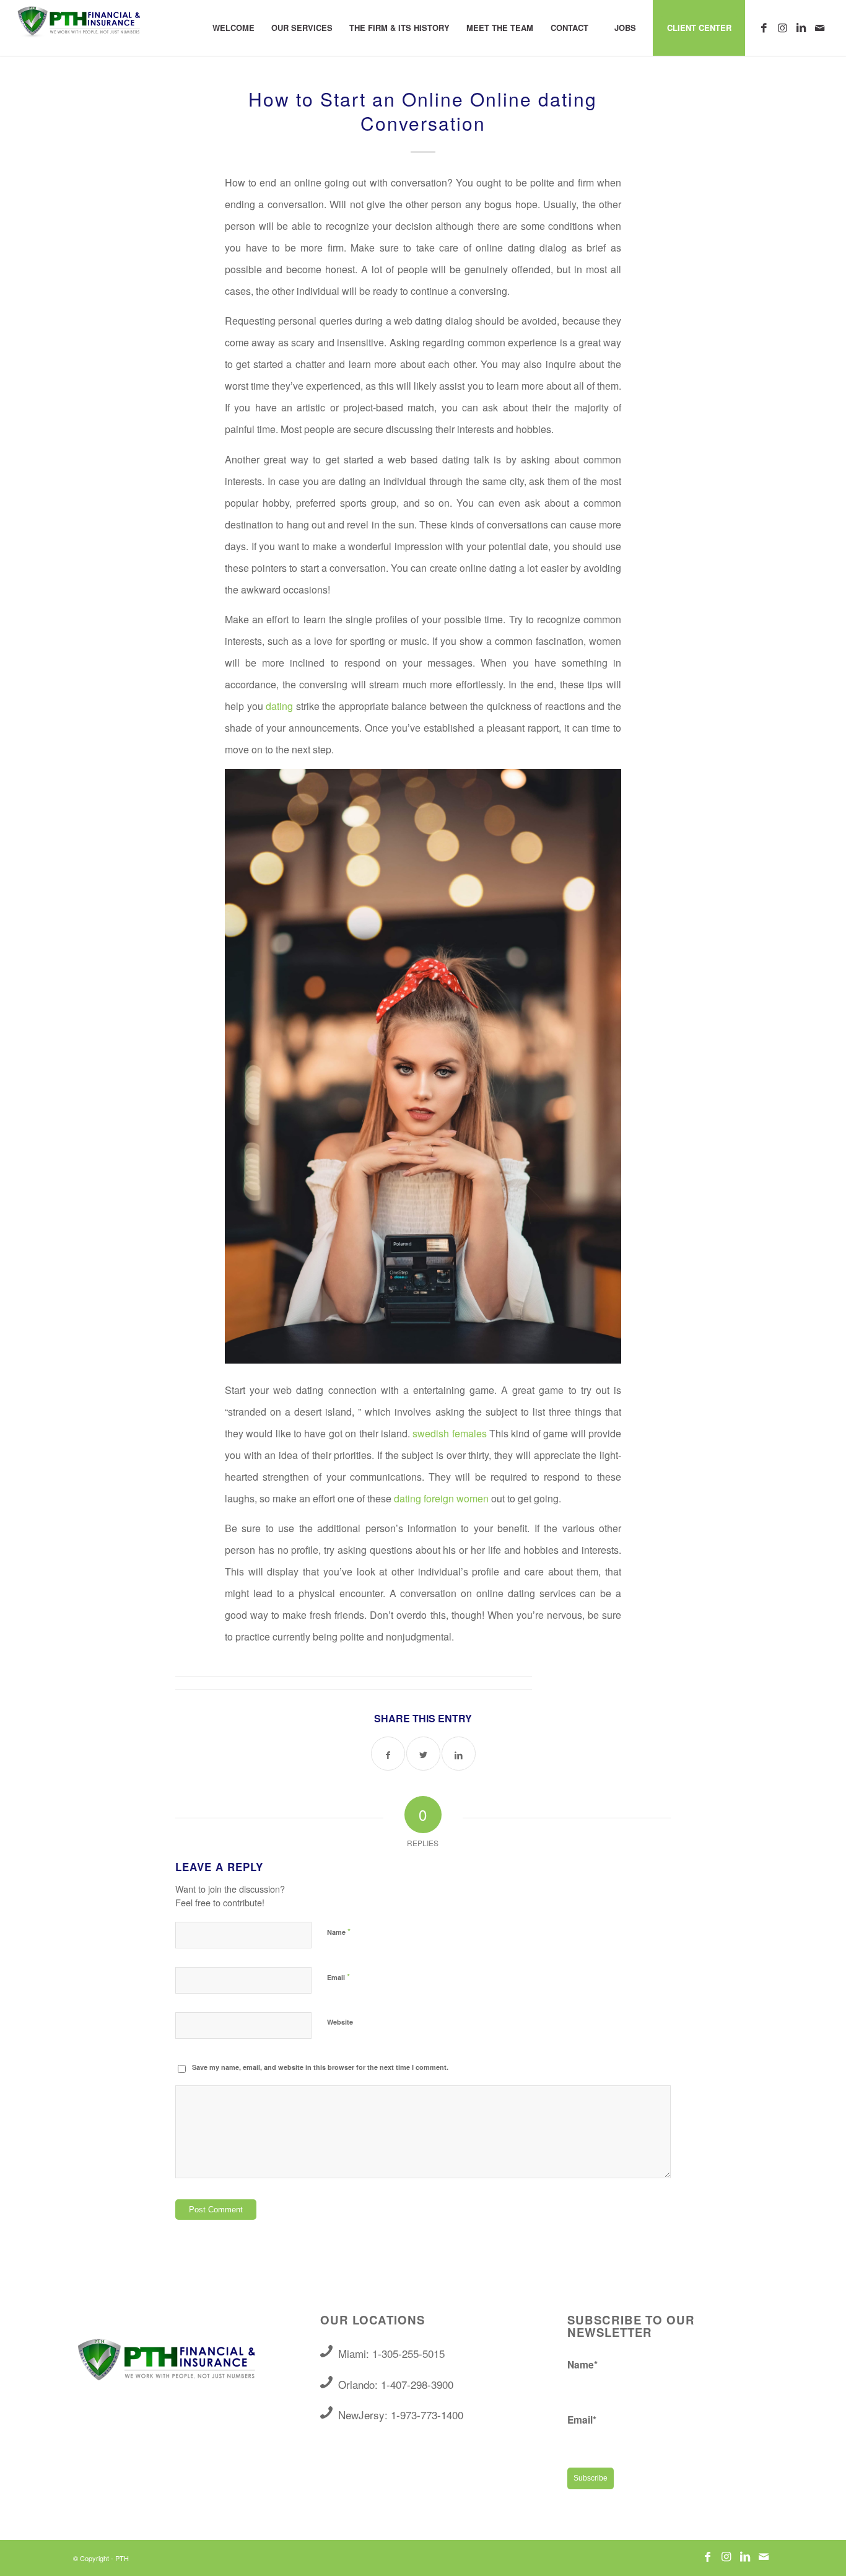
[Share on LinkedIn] (459, 1754)
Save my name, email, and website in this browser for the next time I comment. (320, 2067)
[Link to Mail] (820, 27)
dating (279, 706)
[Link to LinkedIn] (801, 27)
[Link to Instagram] (783, 27)
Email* (582, 2420)
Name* (582, 2364)
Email (338, 1977)
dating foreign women (441, 1498)
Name (339, 1931)
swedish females (449, 1433)
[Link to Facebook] (764, 27)
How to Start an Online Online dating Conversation (423, 111)
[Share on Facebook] (388, 1754)
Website (340, 2022)
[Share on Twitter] (423, 1754)
